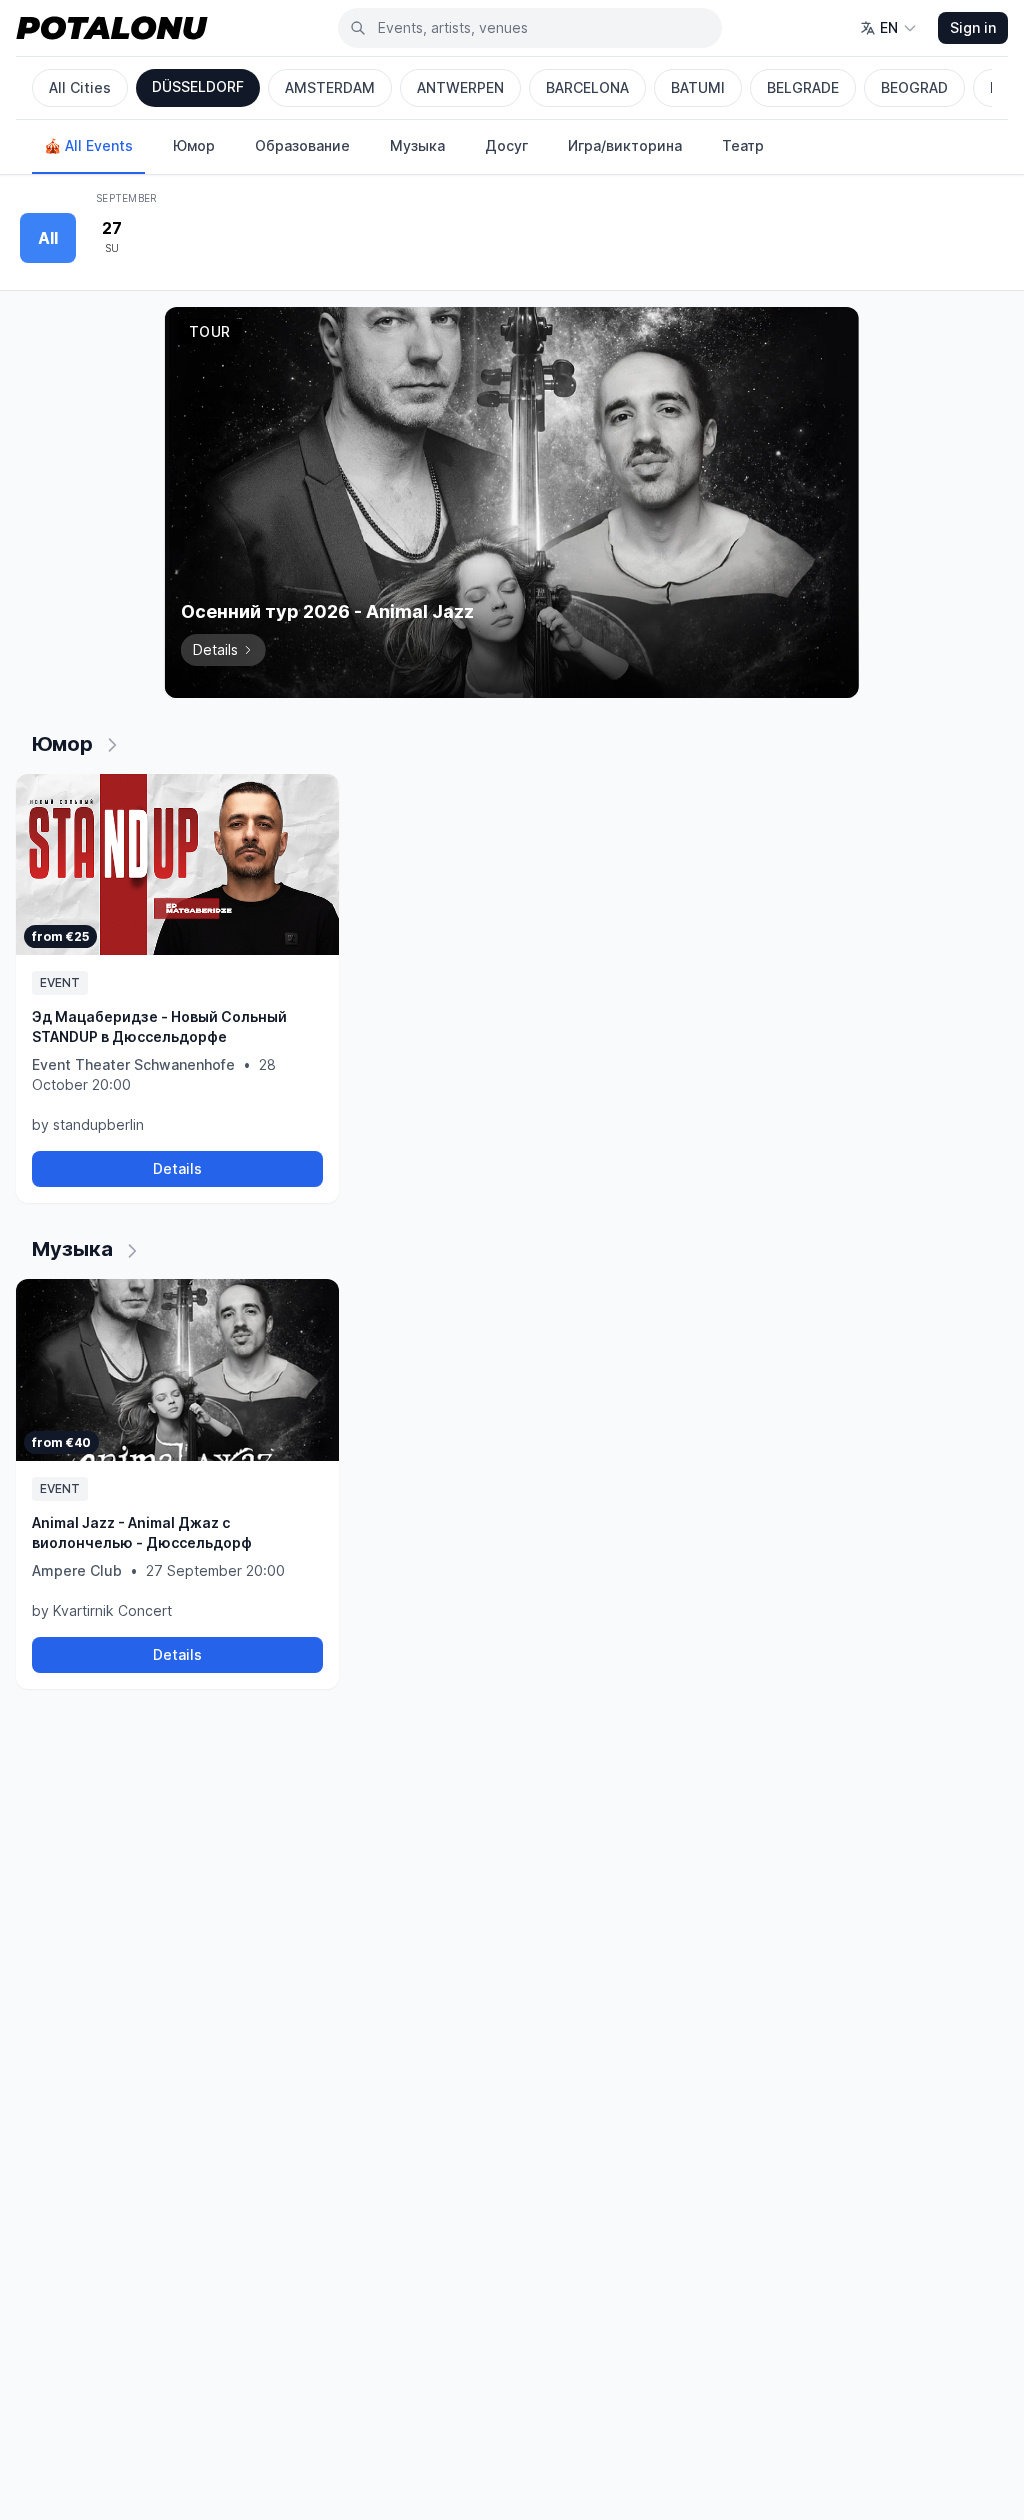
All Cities (80, 87)
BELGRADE (803, 87)
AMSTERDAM (330, 87)
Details (177, 1168)
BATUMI (698, 87)
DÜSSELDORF (198, 86)
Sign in (973, 27)
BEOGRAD (914, 87)
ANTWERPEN (460, 87)
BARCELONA (587, 87)
